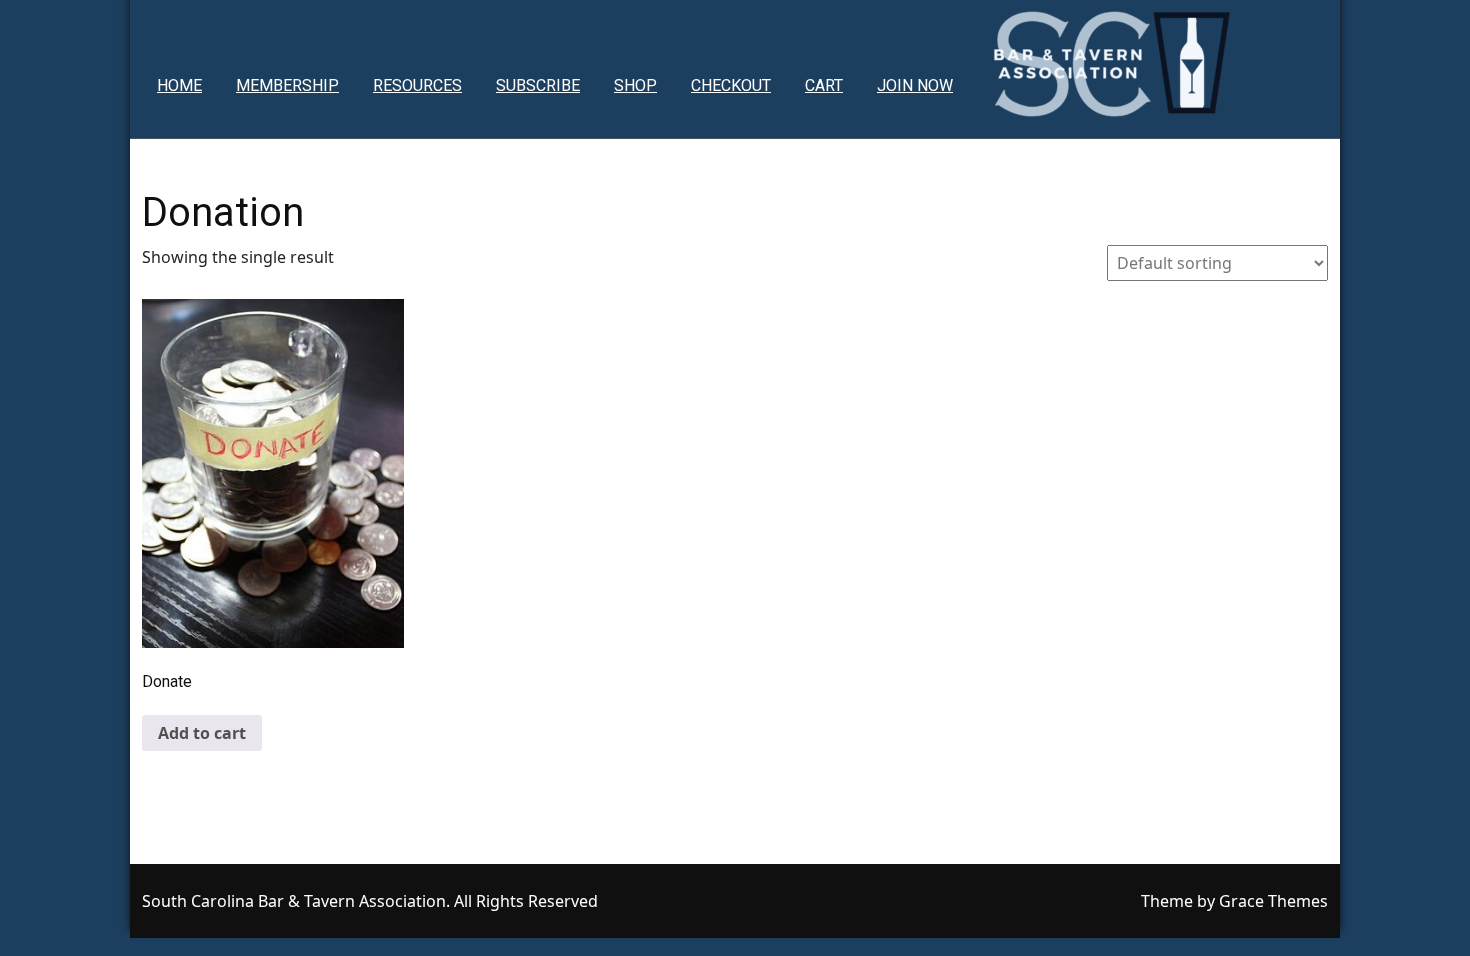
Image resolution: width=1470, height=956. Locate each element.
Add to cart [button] (202, 733)
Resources (417, 85)
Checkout (731, 85)
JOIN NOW (915, 85)
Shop (635, 85)
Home (179, 85)
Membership (287, 85)
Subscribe (538, 85)
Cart (824, 85)
